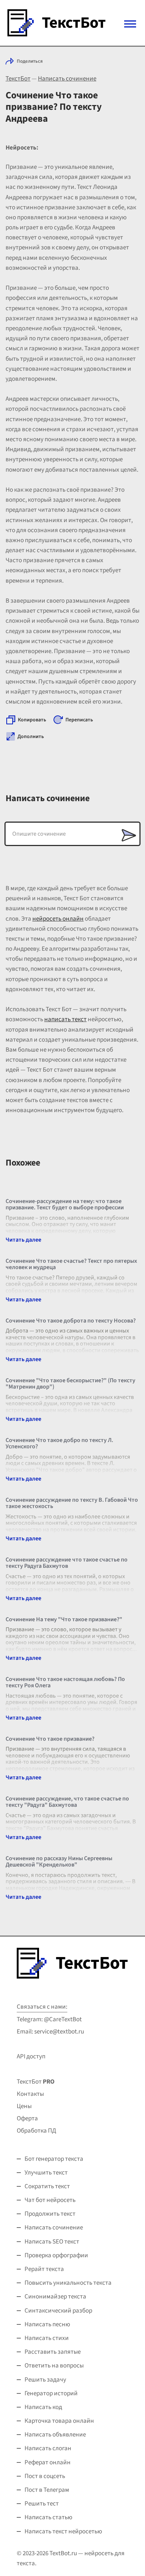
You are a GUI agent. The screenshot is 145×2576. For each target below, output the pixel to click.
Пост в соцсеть (45, 2476)
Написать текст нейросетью (63, 2531)
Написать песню (47, 2324)
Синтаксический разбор (58, 2311)
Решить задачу (45, 2380)
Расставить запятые (53, 2352)
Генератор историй (51, 2393)
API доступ (31, 2056)
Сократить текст (47, 2186)
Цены (24, 2106)
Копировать (32, 720)
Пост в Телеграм (47, 2490)
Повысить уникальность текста (68, 2283)
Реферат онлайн (48, 2462)
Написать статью (49, 2517)
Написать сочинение (67, 79)
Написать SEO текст (52, 2242)
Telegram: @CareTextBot (49, 2019)
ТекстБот (18, 79)
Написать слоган (48, 2448)
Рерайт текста (44, 2269)
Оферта (27, 2118)
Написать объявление (55, 2435)
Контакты (30, 2094)
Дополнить (31, 737)
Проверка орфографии (56, 2255)
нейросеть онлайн (58, 919)
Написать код (43, 2407)
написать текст (65, 1019)
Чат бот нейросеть (50, 2200)
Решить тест (42, 2504)
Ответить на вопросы (54, 2366)
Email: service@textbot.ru (50, 2032)
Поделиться (30, 61)
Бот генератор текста (54, 2159)
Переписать (79, 720)
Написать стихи (47, 2338)
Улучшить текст (46, 2173)
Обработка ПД (36, 2131)
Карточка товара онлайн (59, 2421)
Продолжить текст (50, 2214)
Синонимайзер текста (55, 2297)
